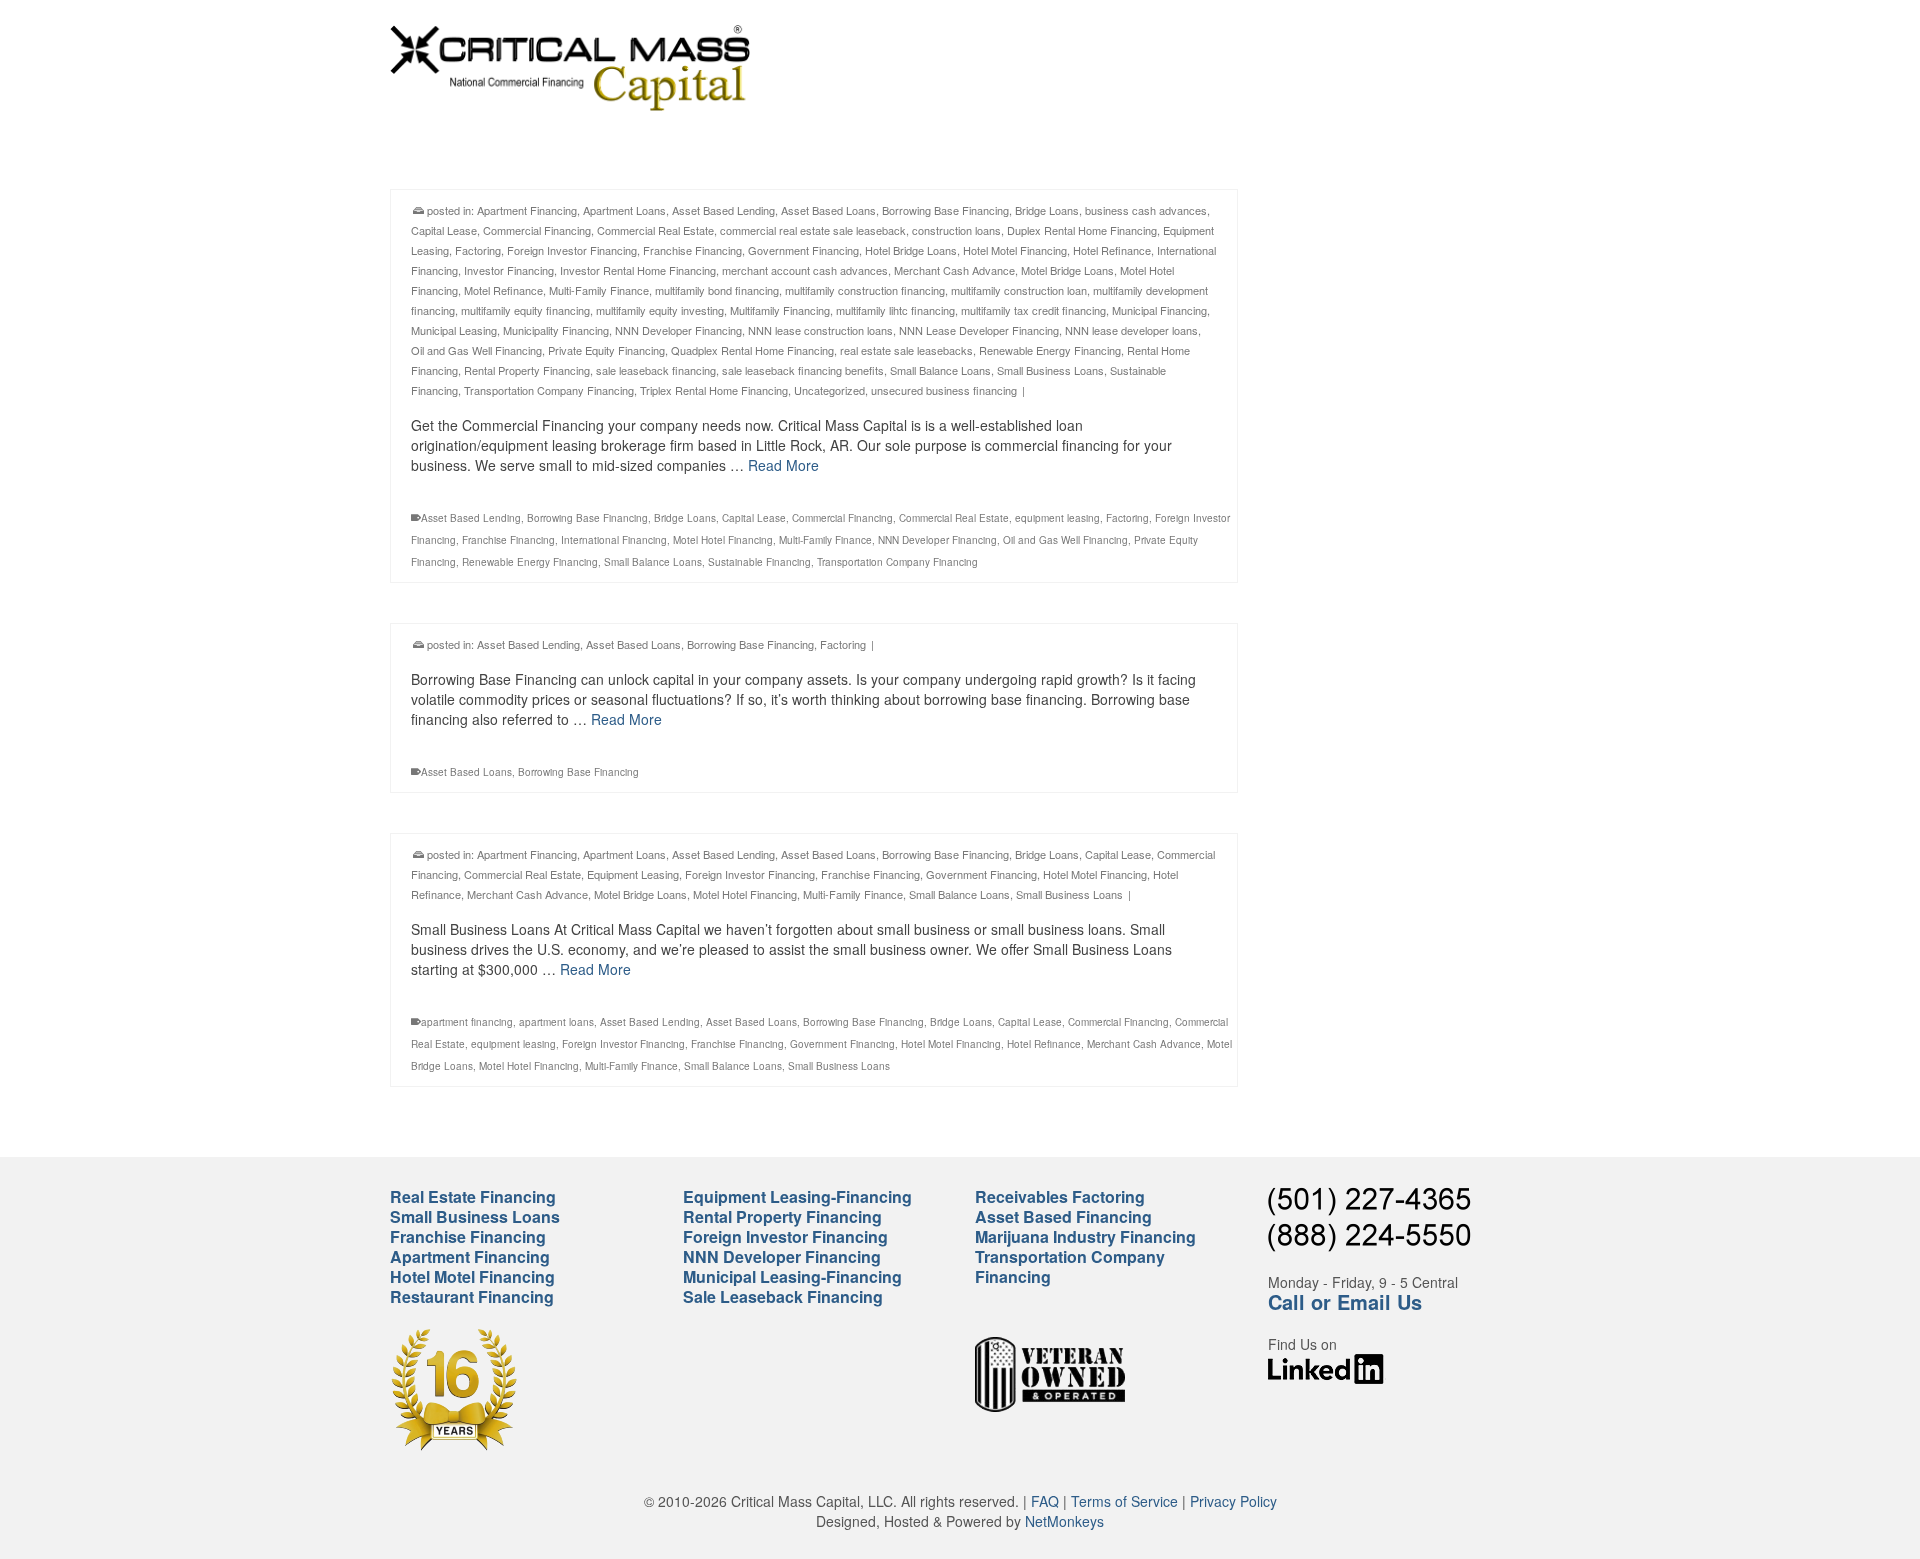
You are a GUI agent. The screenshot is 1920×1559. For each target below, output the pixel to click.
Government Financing (803, 250)
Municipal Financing (1159, 310)
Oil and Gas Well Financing (476, 350)
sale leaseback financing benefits (803, 370)
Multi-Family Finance (599, 290)
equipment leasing (1057, 518)
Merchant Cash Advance (954, 270)
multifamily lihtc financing (895, 310)
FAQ (1045, 1501)
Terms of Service (1124, 1501)
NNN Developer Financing (678, 330)
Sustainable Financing (759, 562)
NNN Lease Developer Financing (979, 330)
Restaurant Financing (472, 1296)
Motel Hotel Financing (723, 540)
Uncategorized (829, 390)
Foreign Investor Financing (572, 250)
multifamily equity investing (660, 310)
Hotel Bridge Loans (911, 250)
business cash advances (1146, 210)
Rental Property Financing (527, 370)
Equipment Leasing (633, 874)
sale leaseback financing (656, 370)
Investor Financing (509, 270)
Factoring (478, 250)
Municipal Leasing (454, 330)
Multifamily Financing (780, 310)
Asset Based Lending (723, 210)
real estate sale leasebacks (906, 350)
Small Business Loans (1050, 370)
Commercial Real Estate (655, 230)
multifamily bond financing (717, 290)
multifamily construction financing (865, 290)
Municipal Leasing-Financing (792, 1276)
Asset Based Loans (828, 210)
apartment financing (467, 1022)
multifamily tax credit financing (1033, 310)
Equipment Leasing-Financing (797, 1196)
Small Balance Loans (940, 370)
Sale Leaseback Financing (783, 1296)
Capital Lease (444, 230)
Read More (783, 465)
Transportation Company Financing (549, 390)
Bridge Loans (1047, 210)
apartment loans (556, 1022)
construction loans (956, 230)
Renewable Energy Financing (1050, 350)
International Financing (614, 540)
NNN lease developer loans (1131, 330)
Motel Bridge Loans (1067, 270)
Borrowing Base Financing (945, 210)
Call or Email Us (1345, 1301)
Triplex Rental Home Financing (714, 390)
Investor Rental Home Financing (638, 270)
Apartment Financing (527, 210)
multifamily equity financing (525, 310)
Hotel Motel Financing (1015, 250)
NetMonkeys (1064, 1521)
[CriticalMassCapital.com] (570, 68)
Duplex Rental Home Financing (1082, 230)
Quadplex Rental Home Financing (752, 350)
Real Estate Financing (473, 1196)
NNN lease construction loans (820, 330)
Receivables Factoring (1060, 1196)
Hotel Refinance (1112, 250)
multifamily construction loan (1019, 290)
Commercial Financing (537, 230)
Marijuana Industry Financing (1085, 1236)
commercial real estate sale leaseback (813, 230)
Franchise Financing (692, 250)
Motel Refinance (503, 290)
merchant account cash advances (805, 270)
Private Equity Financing (606, 350)
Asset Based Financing (1063, 1216)
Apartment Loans (624, 210)
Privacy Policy (1233, 1501)
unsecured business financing (944, 390)
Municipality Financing (556, 330)
